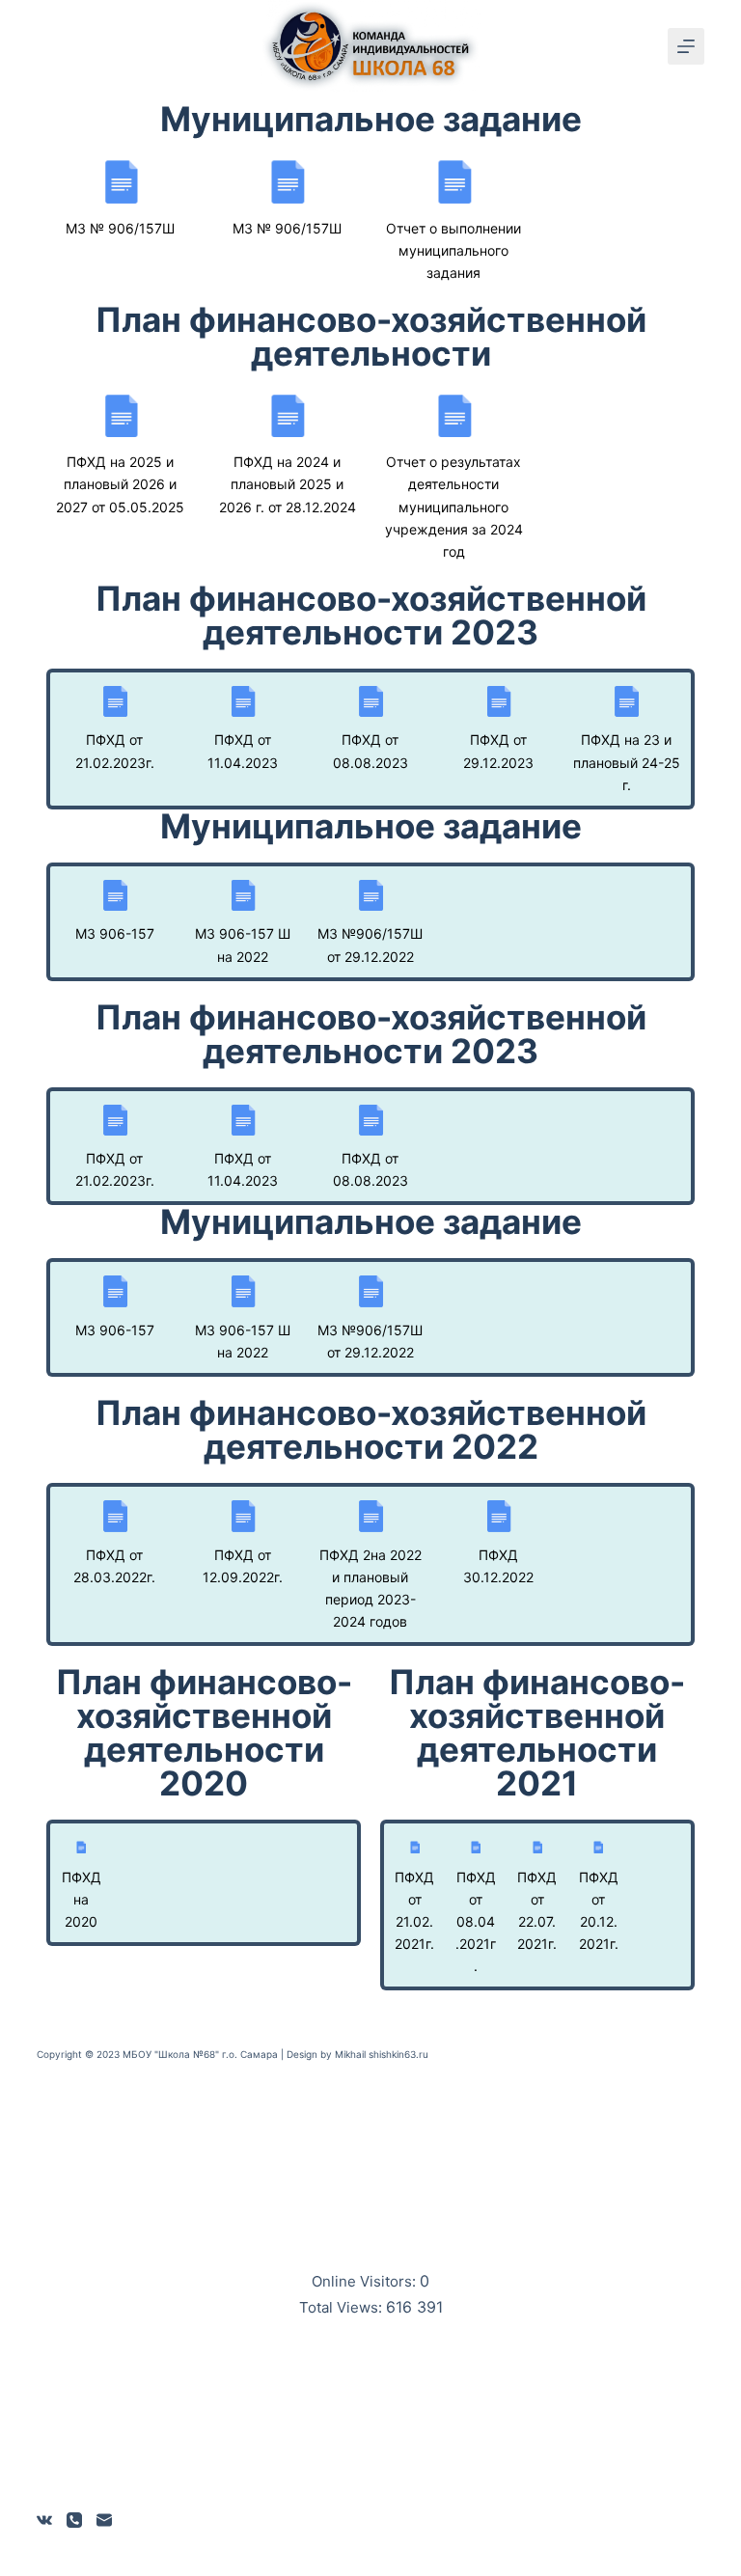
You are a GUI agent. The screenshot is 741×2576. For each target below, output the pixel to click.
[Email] (104, 2520)
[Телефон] (74, 2520)
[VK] (44, 2520)
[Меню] (686, 46)
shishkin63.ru (398, 2054)
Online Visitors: (366, 2281)
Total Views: (343, 2307)
